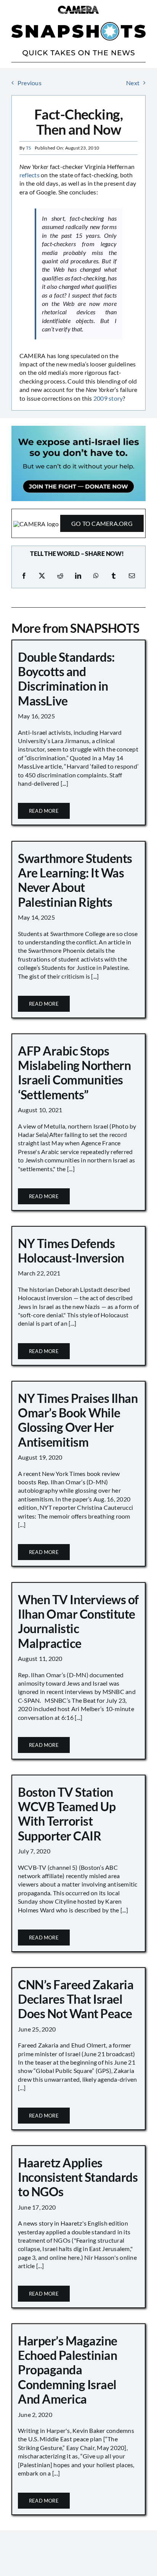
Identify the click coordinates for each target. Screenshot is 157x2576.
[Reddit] (60, 576)
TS (28, 148)
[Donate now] (78, 429)
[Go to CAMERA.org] (78, 523)
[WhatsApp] (96, 576)
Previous (30, 83)
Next (133, 83)
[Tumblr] (114, 576)
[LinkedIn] (78, 576)
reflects (30, 175)
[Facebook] (24, 576)
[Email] (132, 576)
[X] (42, 576)
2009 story (108, 398)
